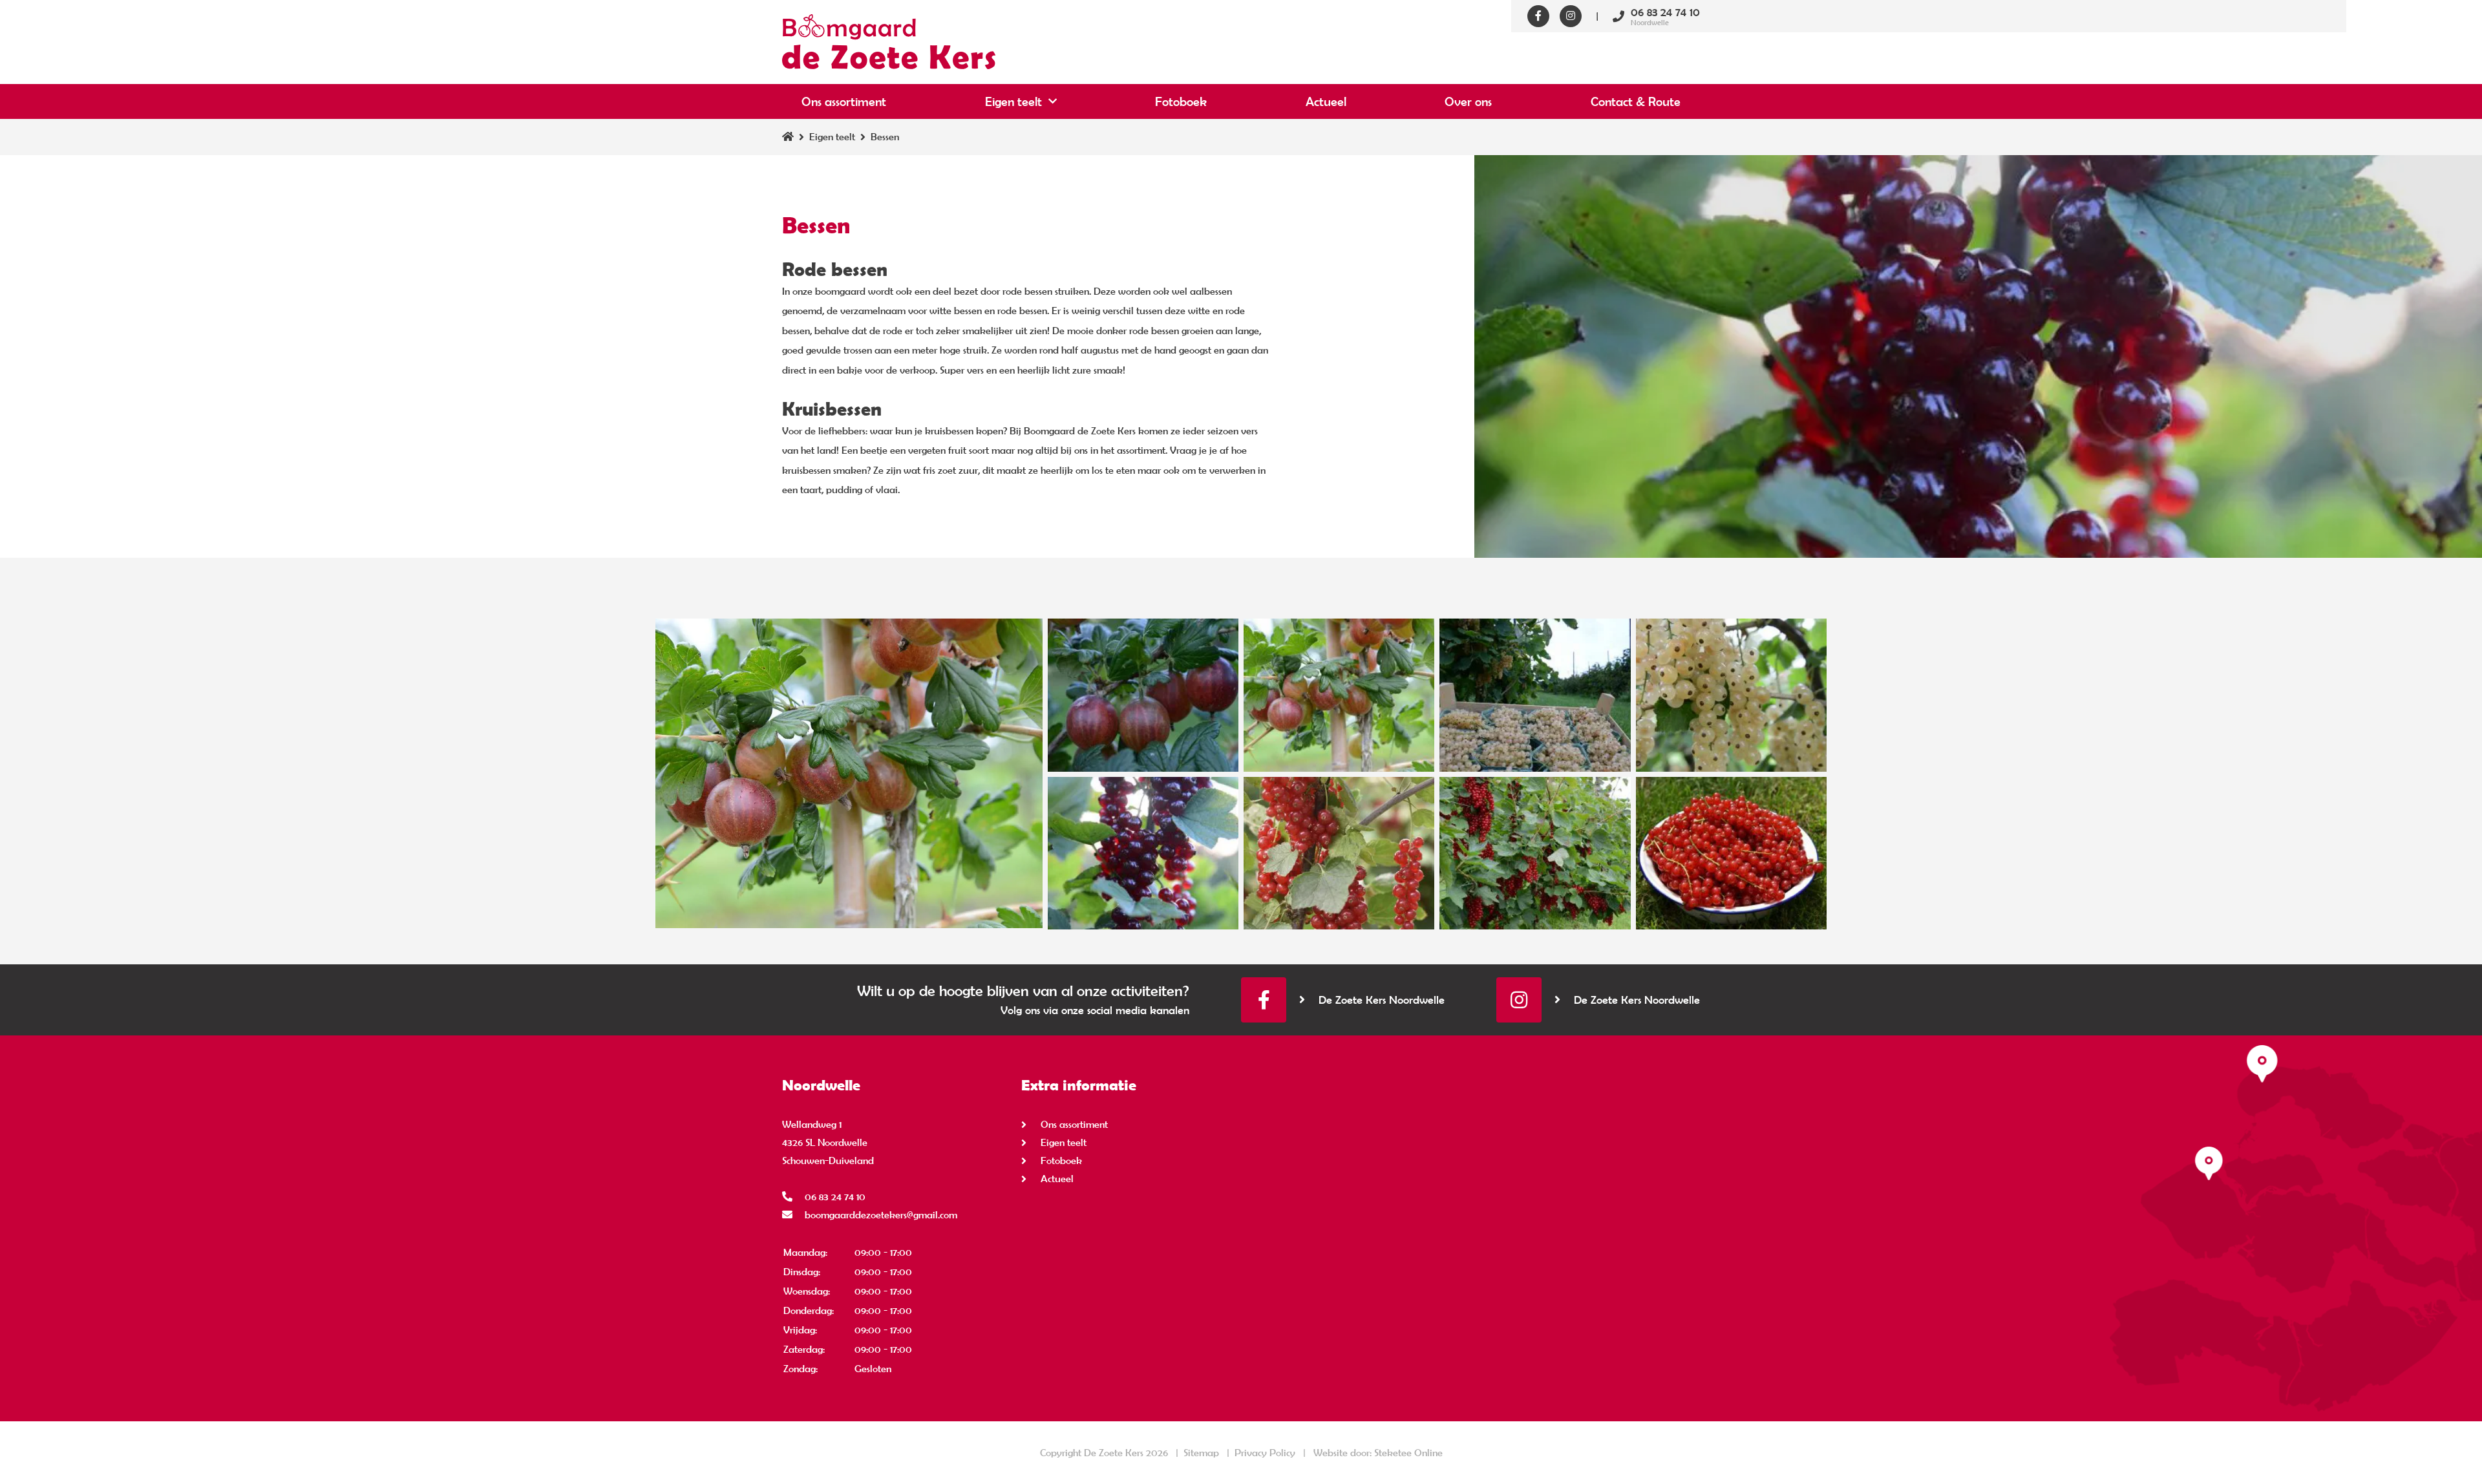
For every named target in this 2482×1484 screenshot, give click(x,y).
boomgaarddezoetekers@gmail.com (881, 1215)
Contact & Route (1636, 101)
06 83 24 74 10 (835, 1197)
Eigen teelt (1013, 101)
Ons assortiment (844, 101)
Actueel (1326, 101)
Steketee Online (1408, 1453)
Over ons (1468, 101)
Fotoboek (1181, 101)
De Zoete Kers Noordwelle (1382, 1000)
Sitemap (1201, 1453)
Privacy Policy (1265, 1453)
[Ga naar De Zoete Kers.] (788, 137)
